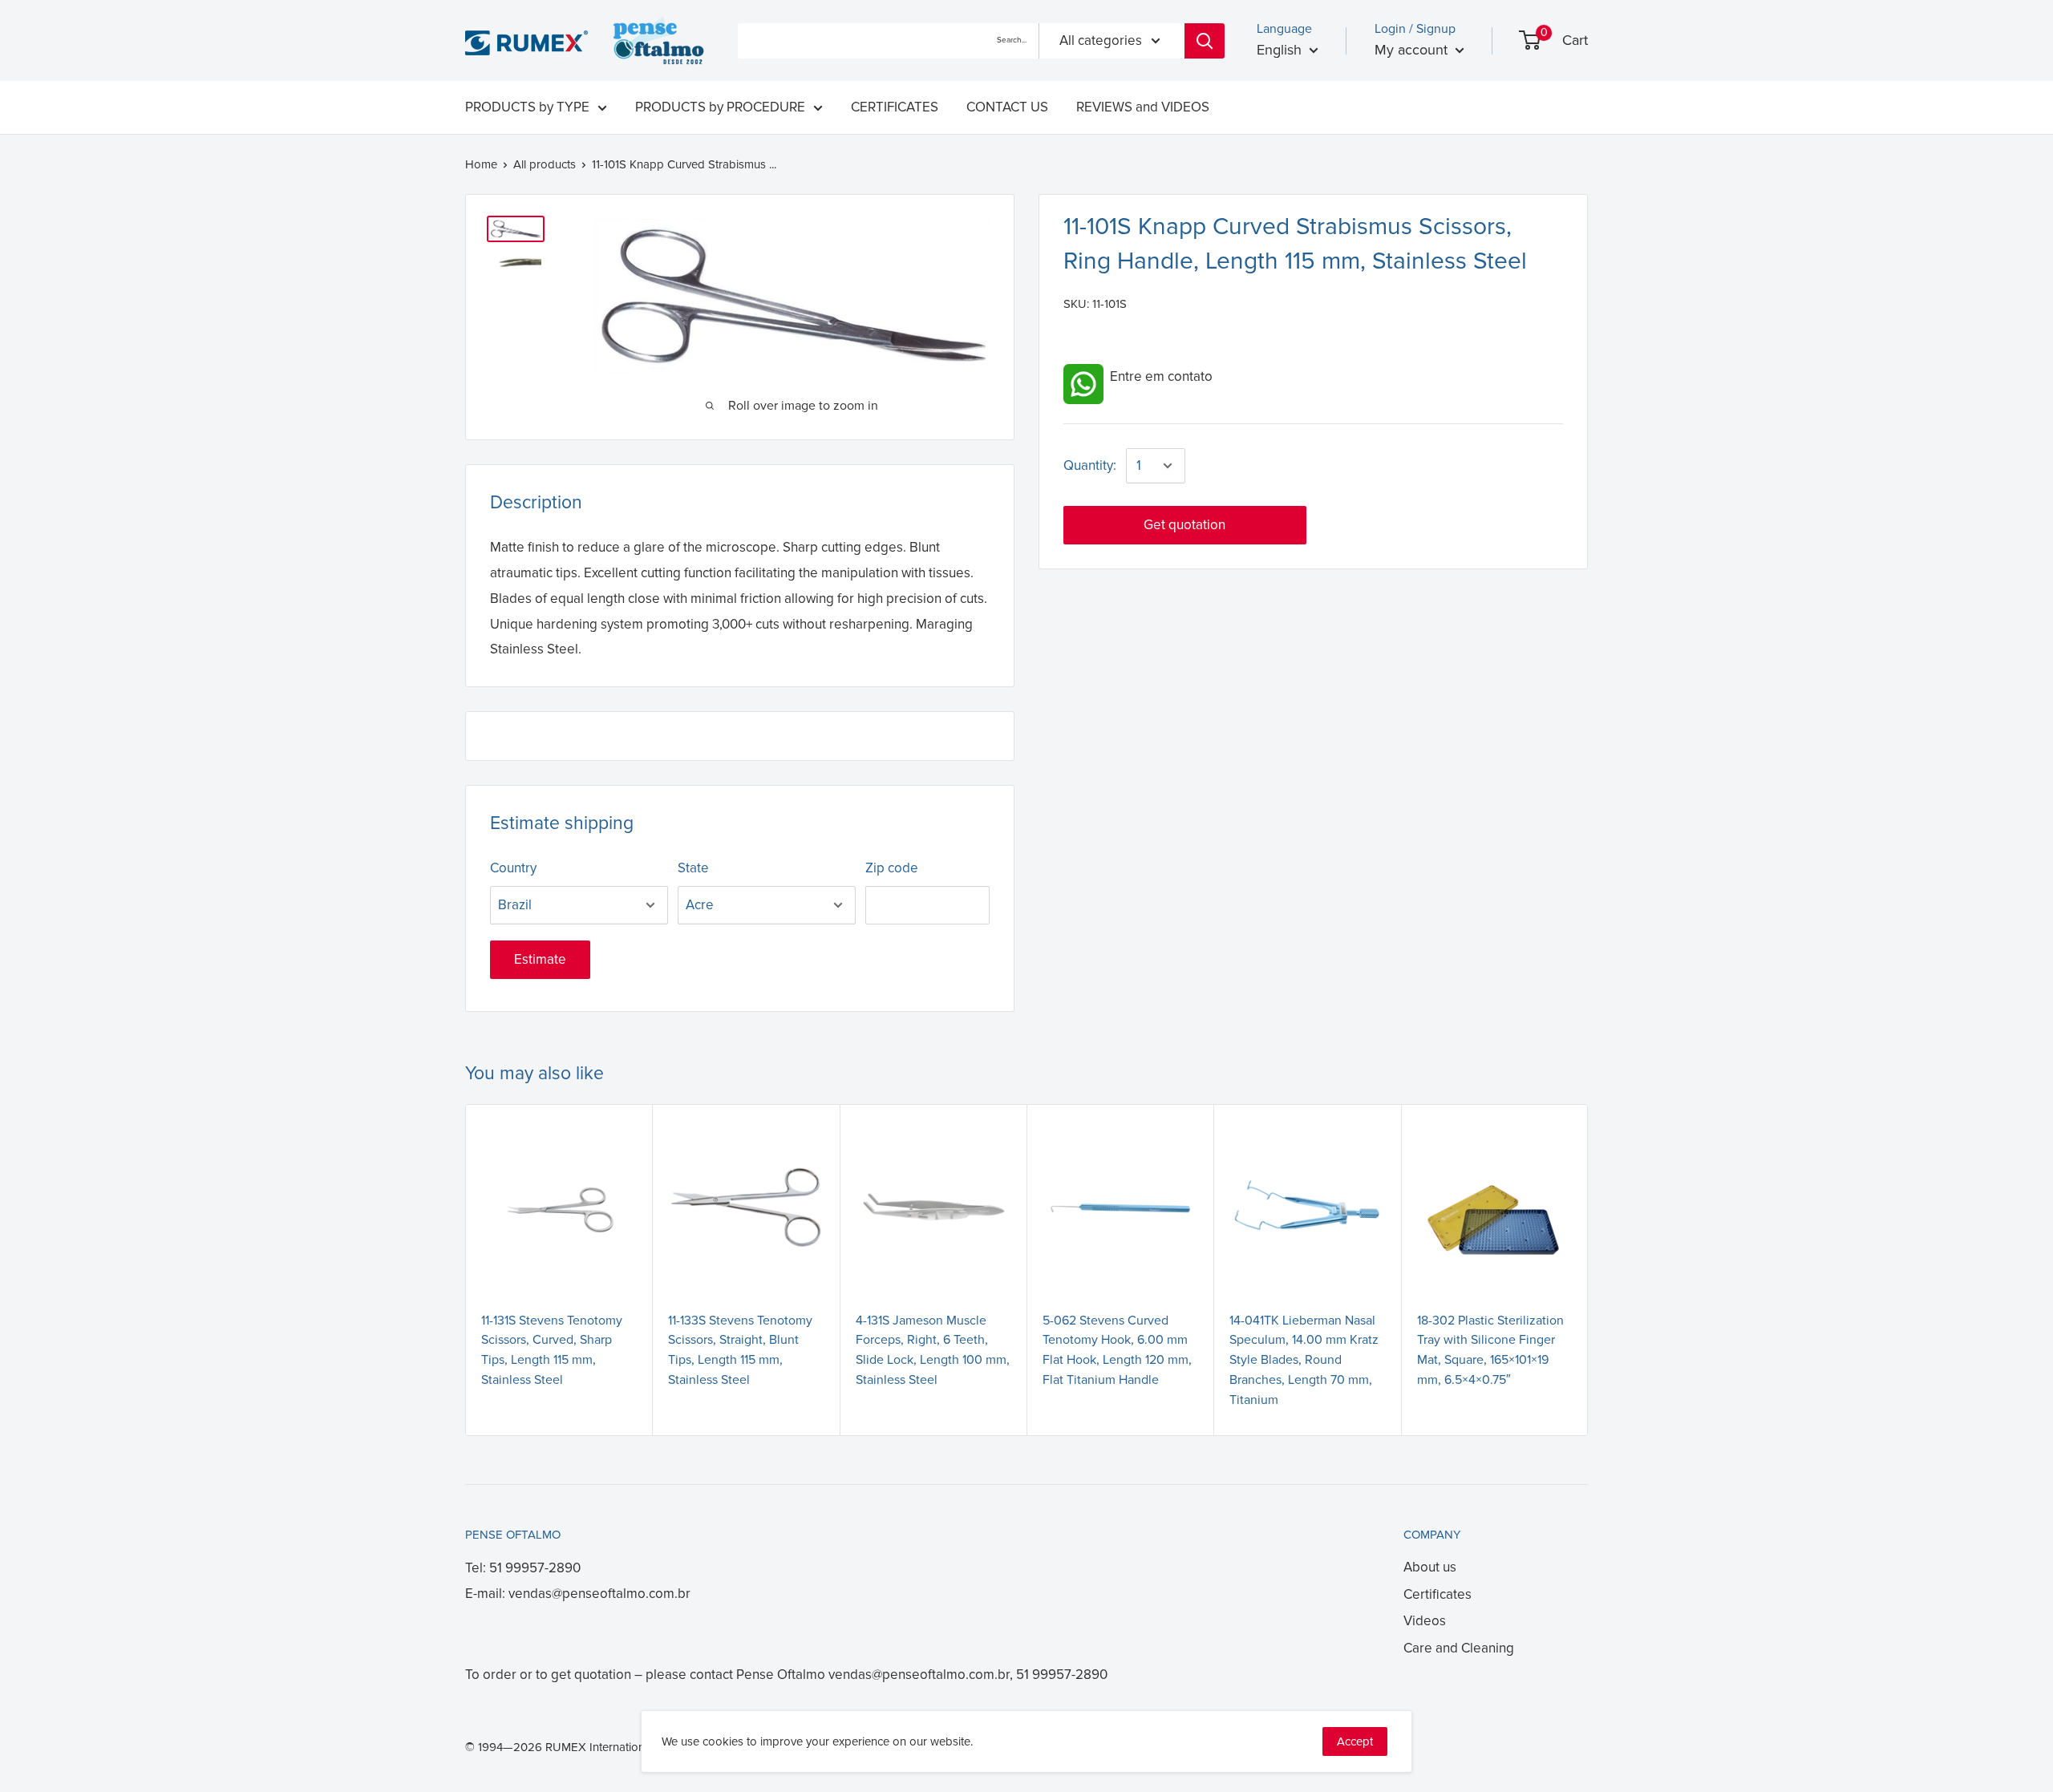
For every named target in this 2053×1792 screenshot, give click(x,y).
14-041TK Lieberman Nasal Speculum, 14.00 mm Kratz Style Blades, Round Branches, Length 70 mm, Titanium (1304, 1360)
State (693, 868)
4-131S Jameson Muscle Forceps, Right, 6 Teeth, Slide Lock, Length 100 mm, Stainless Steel (933, 1350)
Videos (1425, 1621)
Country (513, 868)
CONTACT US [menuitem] (1007, 107)
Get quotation (1184, 525)
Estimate (540, 959)
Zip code (892, 868)
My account (1413, 50)
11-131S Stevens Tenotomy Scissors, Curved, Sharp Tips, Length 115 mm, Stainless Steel (552, 1350)
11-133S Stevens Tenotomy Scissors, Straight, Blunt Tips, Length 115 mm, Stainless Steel (740, 1350)
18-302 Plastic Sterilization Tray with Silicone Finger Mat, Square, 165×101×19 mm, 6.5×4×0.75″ (1490, 1350)
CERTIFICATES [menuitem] (895, 107)
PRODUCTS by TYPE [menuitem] (527, 107)
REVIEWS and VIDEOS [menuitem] (1143, 107)
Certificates (1438, 1594)
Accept (1355, 1741)
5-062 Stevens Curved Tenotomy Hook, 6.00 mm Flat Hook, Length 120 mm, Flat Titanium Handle (1117, 1350)
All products (545, 164)
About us (1430, 1567)
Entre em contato (1158, 376)
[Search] (1205, 41)
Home (481, 164)
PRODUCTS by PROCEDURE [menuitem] (720, 107)
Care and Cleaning (1459, 1648)
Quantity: (1090, 465)
